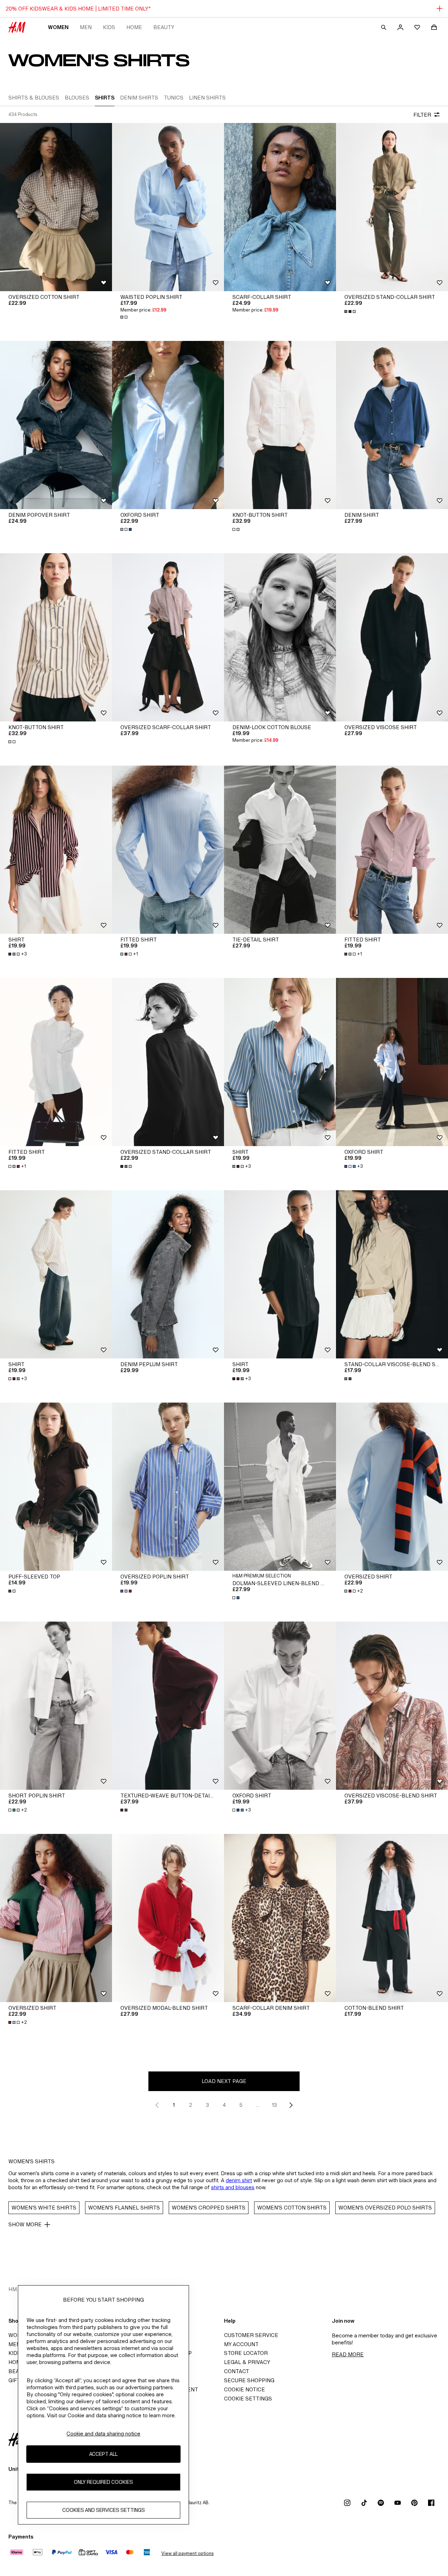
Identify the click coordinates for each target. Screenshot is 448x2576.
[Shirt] (56, 850)
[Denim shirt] (392, 425)
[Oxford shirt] (168, 425)
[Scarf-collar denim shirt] (280, 1918)
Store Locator (246, 2353)
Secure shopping (249, 2380)
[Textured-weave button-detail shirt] (168, 1706)
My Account (241, 2344)
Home (134, 27)
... (258, 2105)
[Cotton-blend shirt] (392, 1918)
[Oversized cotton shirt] (56, 207)
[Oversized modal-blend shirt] (168, 1918)
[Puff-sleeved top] (56, 1487)
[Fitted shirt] (168, 850)
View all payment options (187, 2553)
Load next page (224, 2081)
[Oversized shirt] (392, 1487)
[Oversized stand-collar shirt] (392, 207)
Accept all (103, 2454)
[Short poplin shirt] (56, 1706)
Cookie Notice (244, 2389)
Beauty (164, 27)
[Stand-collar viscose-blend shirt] (392, 1274)
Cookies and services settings (104, 2510)
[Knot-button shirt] (280, 425)
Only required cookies (103, 2482)
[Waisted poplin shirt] (168, 207)
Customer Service (251, 2335)
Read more (348, 2354)
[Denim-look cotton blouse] (280, 637)
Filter (422, 115)
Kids (109, 27)
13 (274, 2105)
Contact (237, 2371)
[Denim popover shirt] (56, 425)
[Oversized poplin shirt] (168, 1487)
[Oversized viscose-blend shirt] (392, 1706)
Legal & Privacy (247, 2362)
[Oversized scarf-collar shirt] (168, 637)
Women (58, 27)
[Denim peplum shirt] (168, 1274)
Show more (25, 2224)
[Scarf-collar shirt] (280, 207)
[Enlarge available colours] (125, 317)
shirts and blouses (233, 2187)
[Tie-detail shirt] (280, 850)
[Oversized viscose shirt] (392, 637)
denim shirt (239, 2180)
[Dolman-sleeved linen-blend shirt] (280, 1487)
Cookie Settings (248, 2399)
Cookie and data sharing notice (103, 2434)
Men (86, 27)
